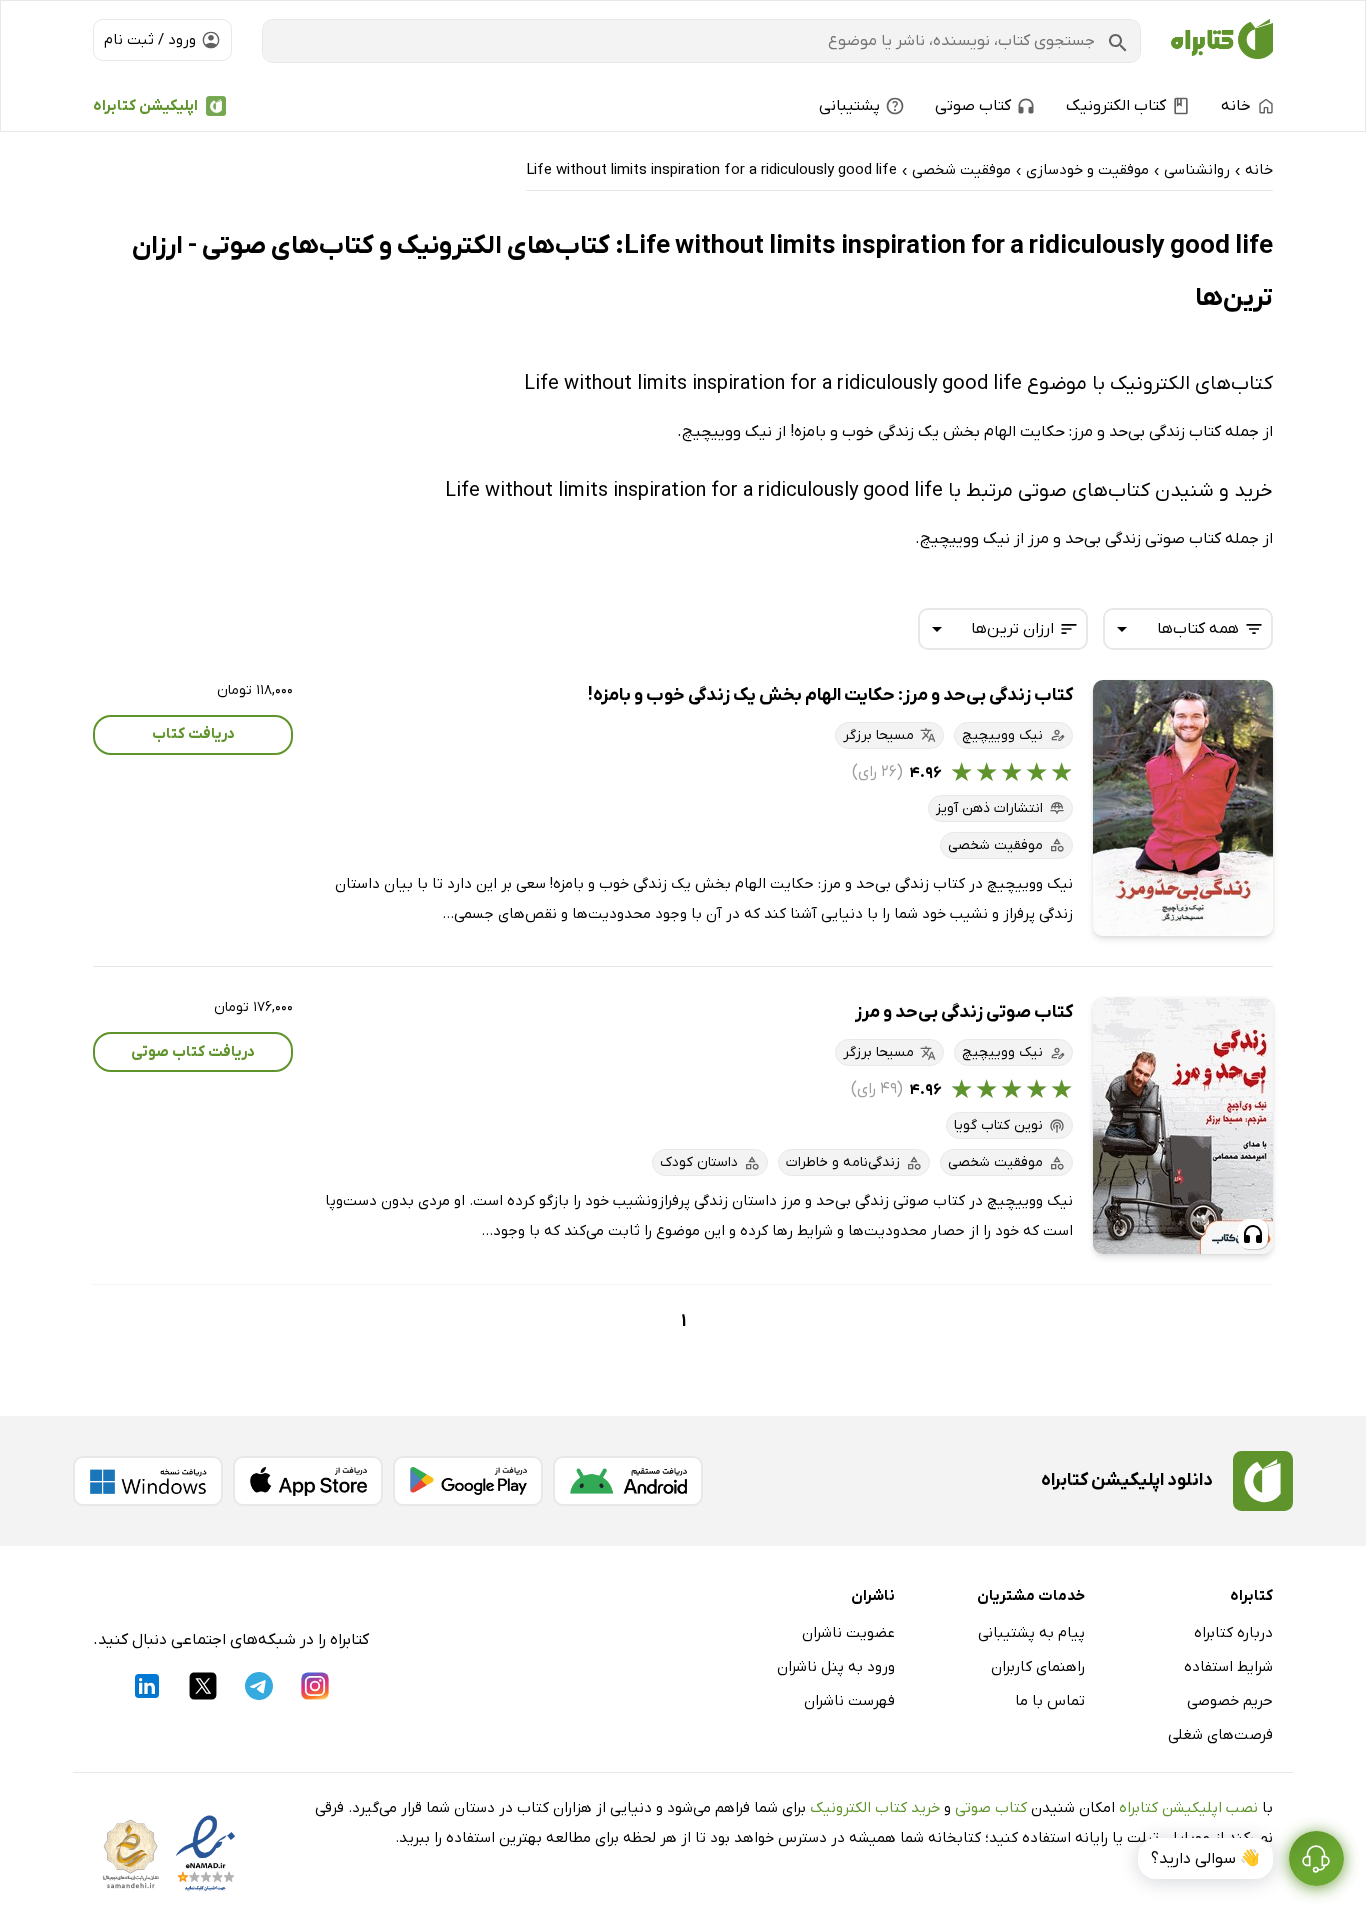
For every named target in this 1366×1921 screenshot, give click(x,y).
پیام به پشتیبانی (1031, 1633)
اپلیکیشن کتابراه (145, 106)
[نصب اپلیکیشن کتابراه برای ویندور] (148, 1481)
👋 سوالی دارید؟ (1205, 1859)
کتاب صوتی (991, 1808)
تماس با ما (1050, 1701)
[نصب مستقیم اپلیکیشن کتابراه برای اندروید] (628, 1481)
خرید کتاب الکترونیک (875, 1808)
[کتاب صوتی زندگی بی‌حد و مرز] (1183, 1125)
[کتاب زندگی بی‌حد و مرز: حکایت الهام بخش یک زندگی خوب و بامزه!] (1183, 808)
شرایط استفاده (1228, 1667)
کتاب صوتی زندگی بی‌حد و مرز (964, 1012)
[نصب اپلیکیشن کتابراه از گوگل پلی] (468, 1481)
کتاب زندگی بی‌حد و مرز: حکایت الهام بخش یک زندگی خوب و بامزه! (830, 695)
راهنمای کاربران (1038, 1667)
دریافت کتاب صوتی (193, 1052)
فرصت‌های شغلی (1220, 1735)
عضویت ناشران (848, 1633)
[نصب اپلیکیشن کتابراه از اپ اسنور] (308, 1481)
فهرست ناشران (849, 1701)
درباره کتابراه (1233, 1633)
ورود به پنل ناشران (836, 1667)
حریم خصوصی (1230, 1701)
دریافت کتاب (193, 734)
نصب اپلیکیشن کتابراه (1188, 1808)
